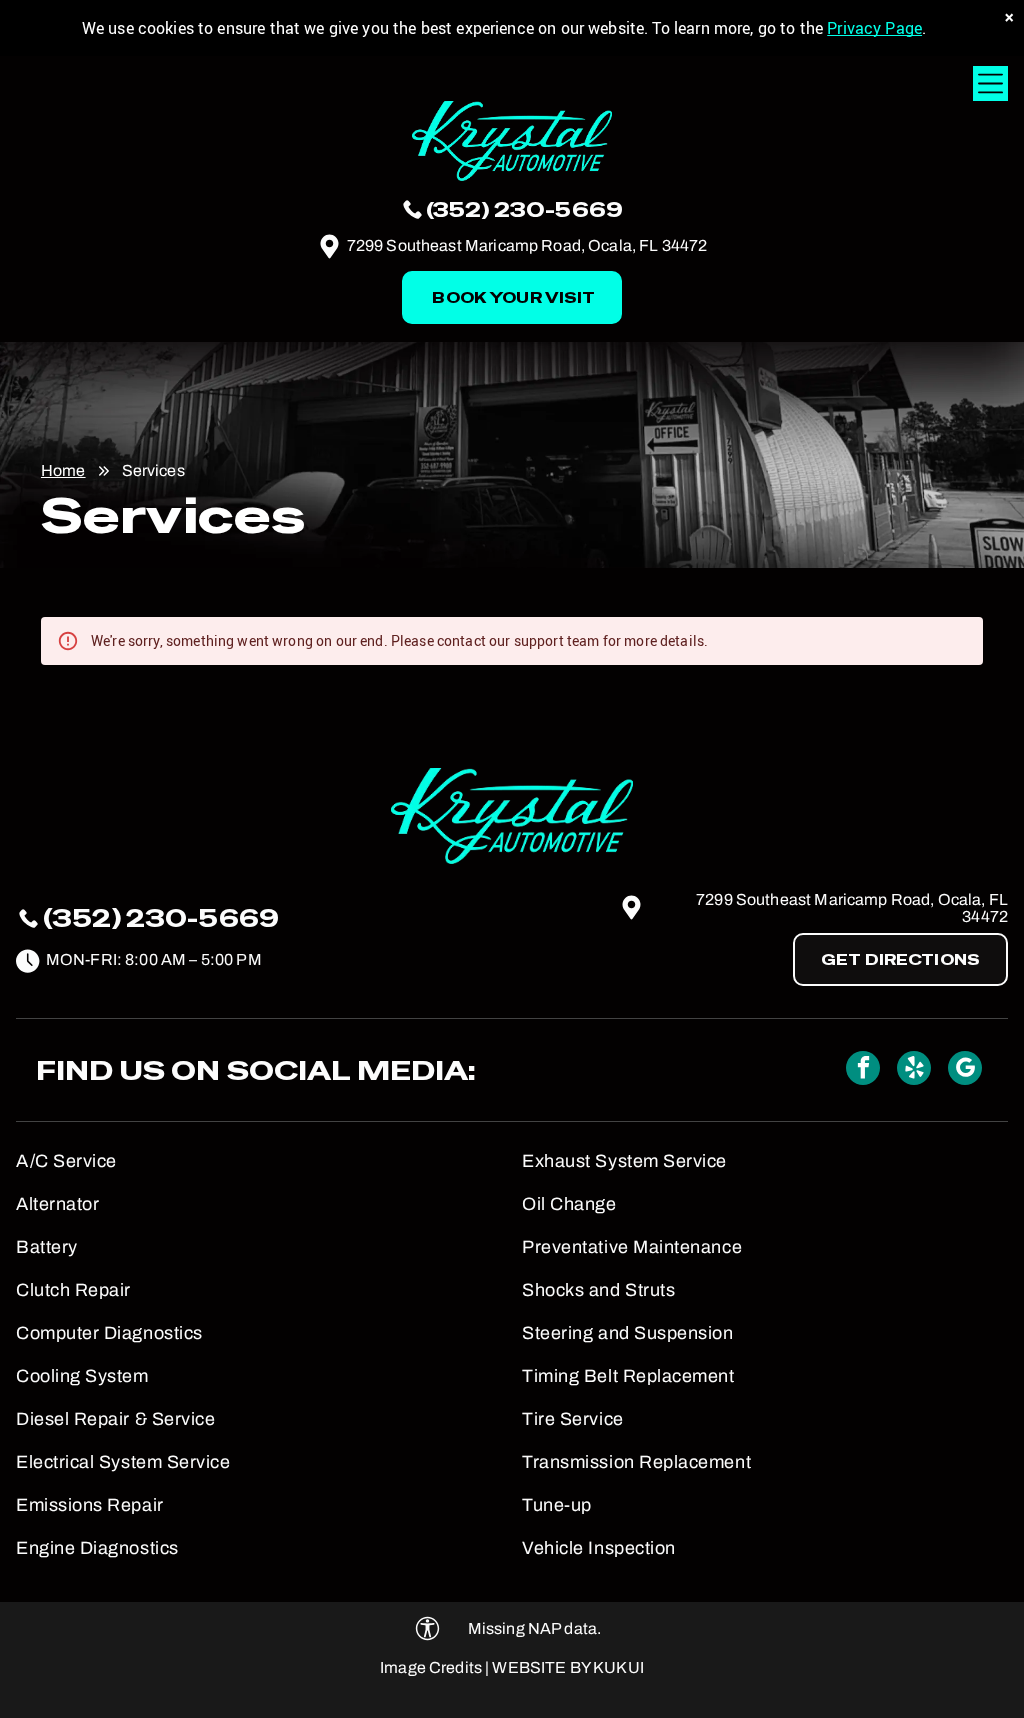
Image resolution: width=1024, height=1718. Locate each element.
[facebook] (863, 1070)
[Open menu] (990, 83)
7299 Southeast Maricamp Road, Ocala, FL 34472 (527, 245)
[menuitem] (259, 1153)
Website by (541, 1667)
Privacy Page (874, 28)
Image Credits (431, 1667)
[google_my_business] (965, 1070)
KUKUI (618, 1667)
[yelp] (914, 1070)
